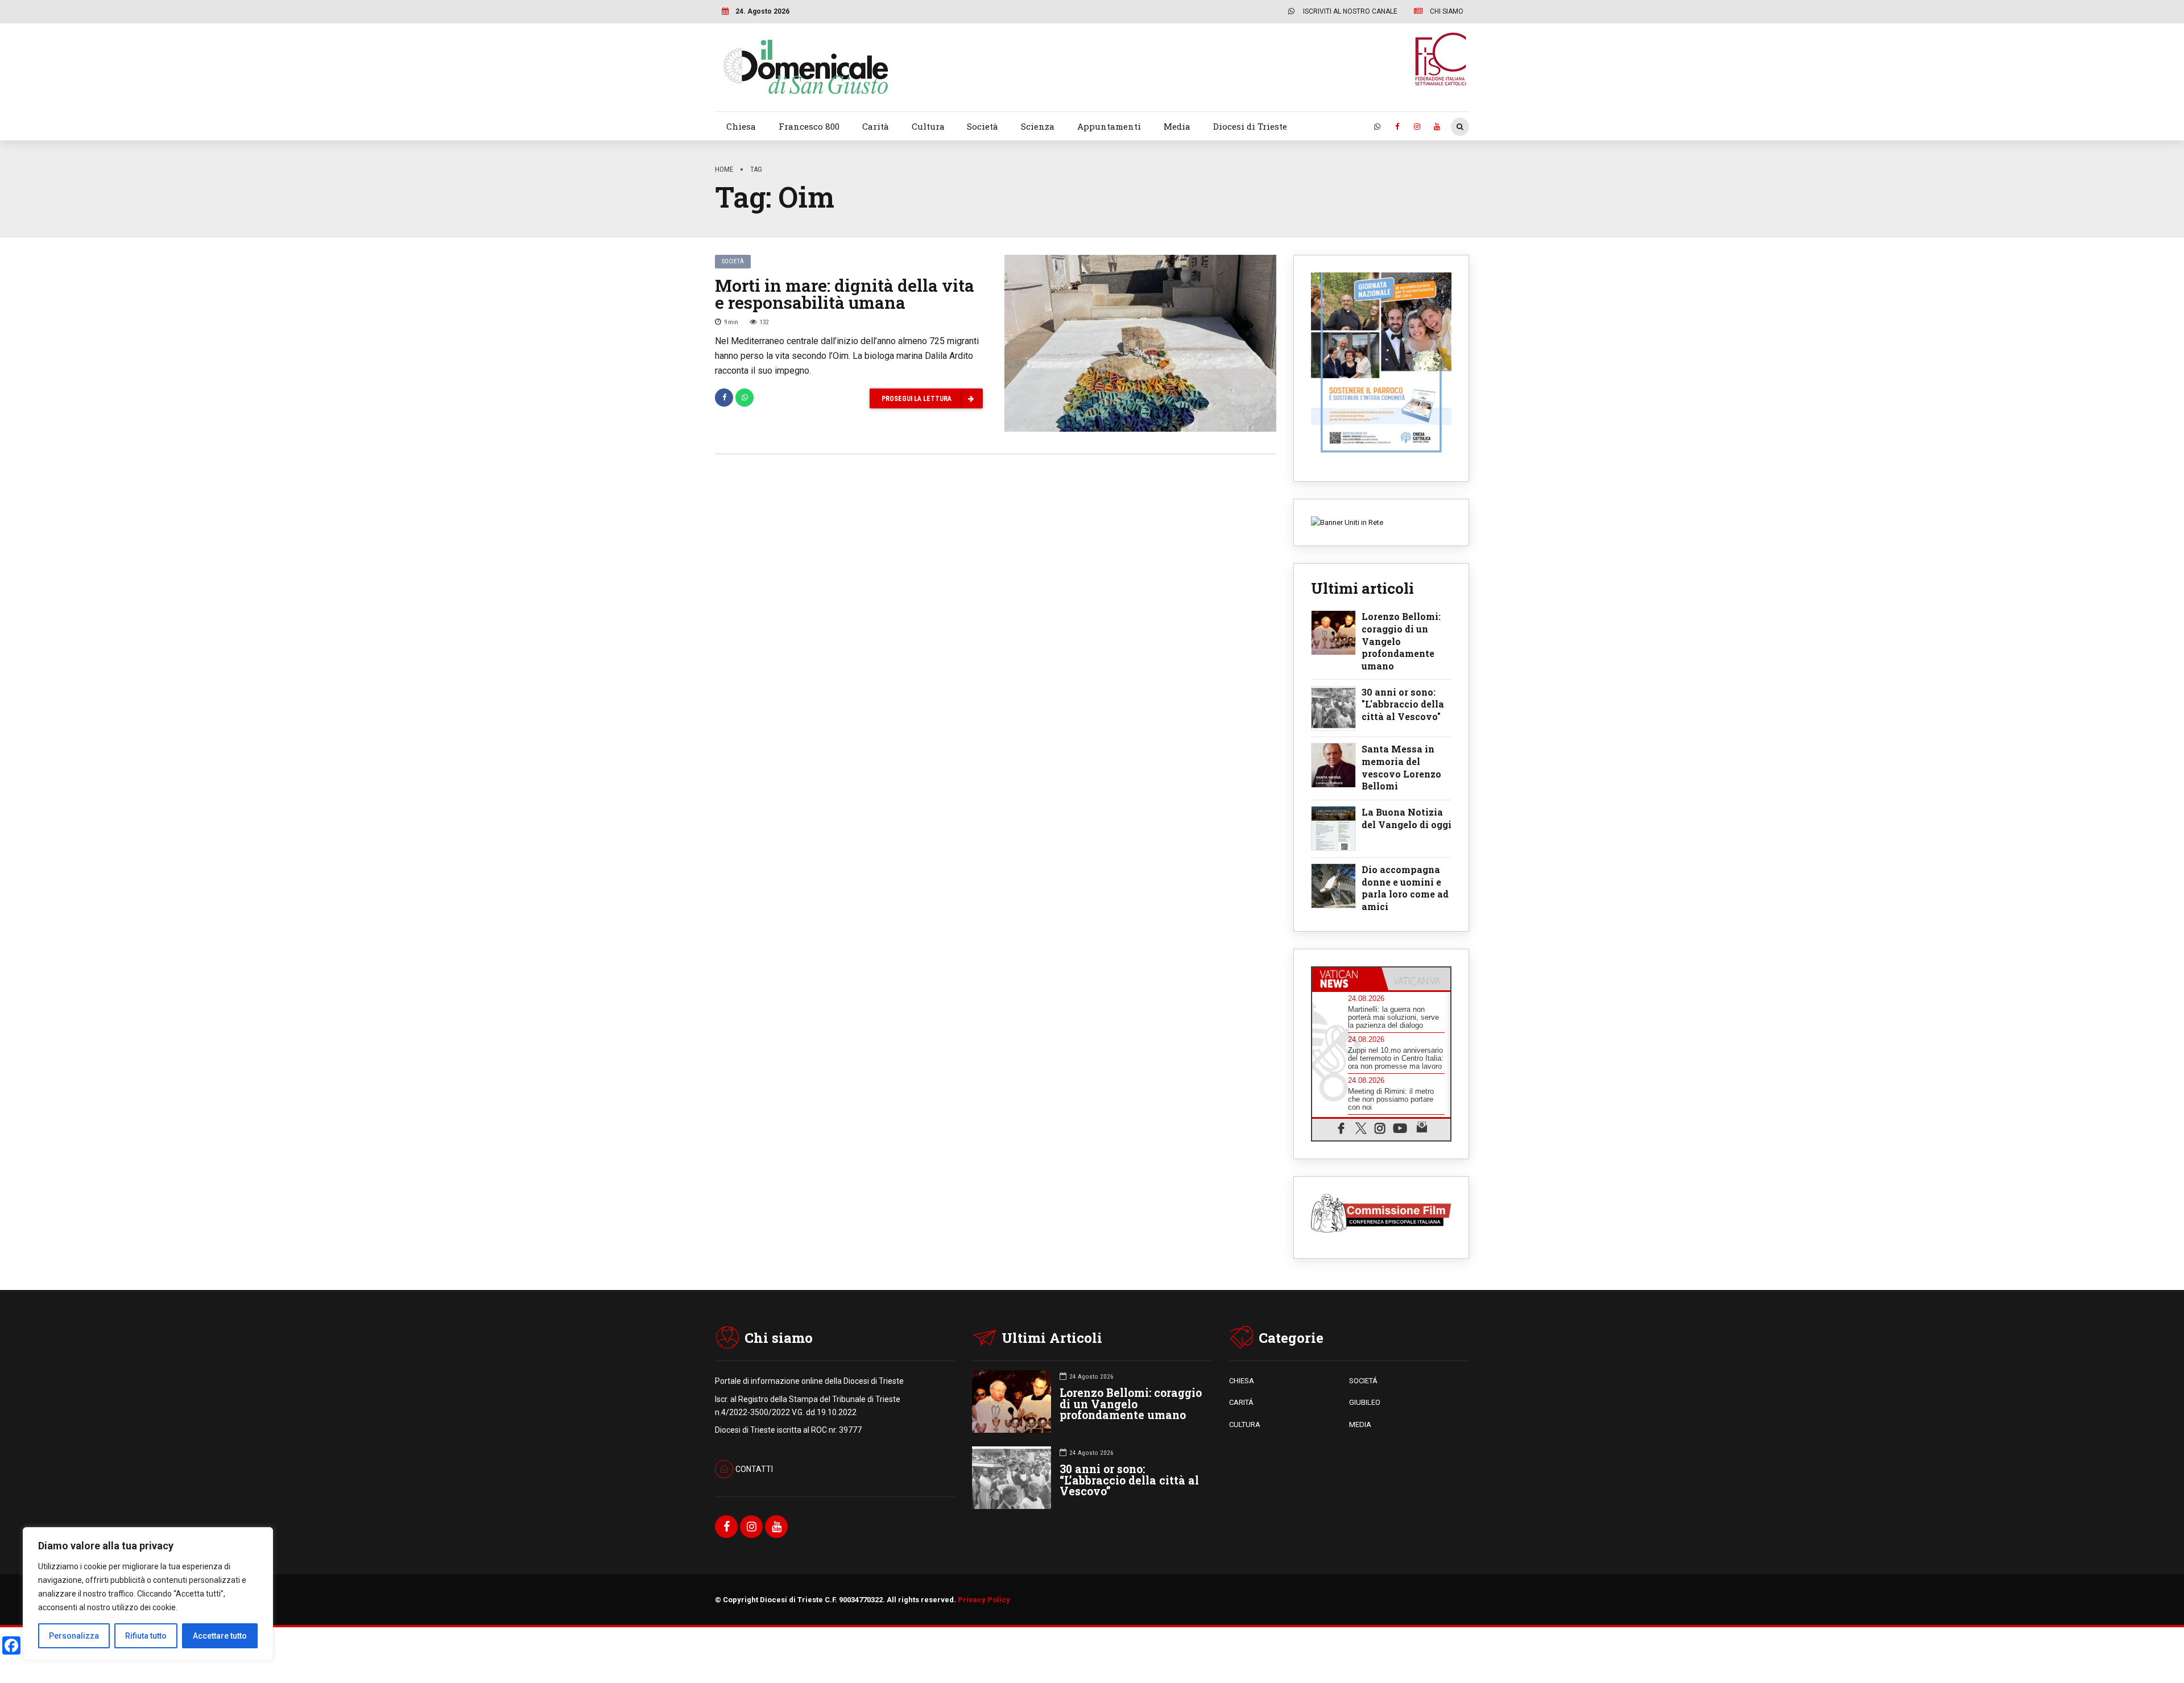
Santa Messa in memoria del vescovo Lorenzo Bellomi (1401, 767)
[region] (148, 1594)
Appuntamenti (1109, 126)
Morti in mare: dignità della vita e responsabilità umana (845, 294)
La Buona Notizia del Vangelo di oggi (1407, 818)
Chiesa (741, 126)
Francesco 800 (809, 126)
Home (724, 169)
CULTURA (1245, 1424)
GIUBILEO (1365, 1402)
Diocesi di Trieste (1250, 126)
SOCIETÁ (1363, 1381)
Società (983, 126)
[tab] (1347, 979)
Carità (876, 126)
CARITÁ (1241, 1402)
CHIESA (1242, 1381)
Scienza (1038, 126)
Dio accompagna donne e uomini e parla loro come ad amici (1405, 888)
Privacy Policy (984, 1600)
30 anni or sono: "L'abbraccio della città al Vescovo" (1403, 704)
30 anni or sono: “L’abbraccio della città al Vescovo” (1129, 1480)
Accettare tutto (220, 1636)
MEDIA (1360, 1424)
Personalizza (74, 1636)
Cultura (928, 126)
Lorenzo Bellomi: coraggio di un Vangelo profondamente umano (1401, 641)
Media (1177, 126)
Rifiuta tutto (146, 1636)
